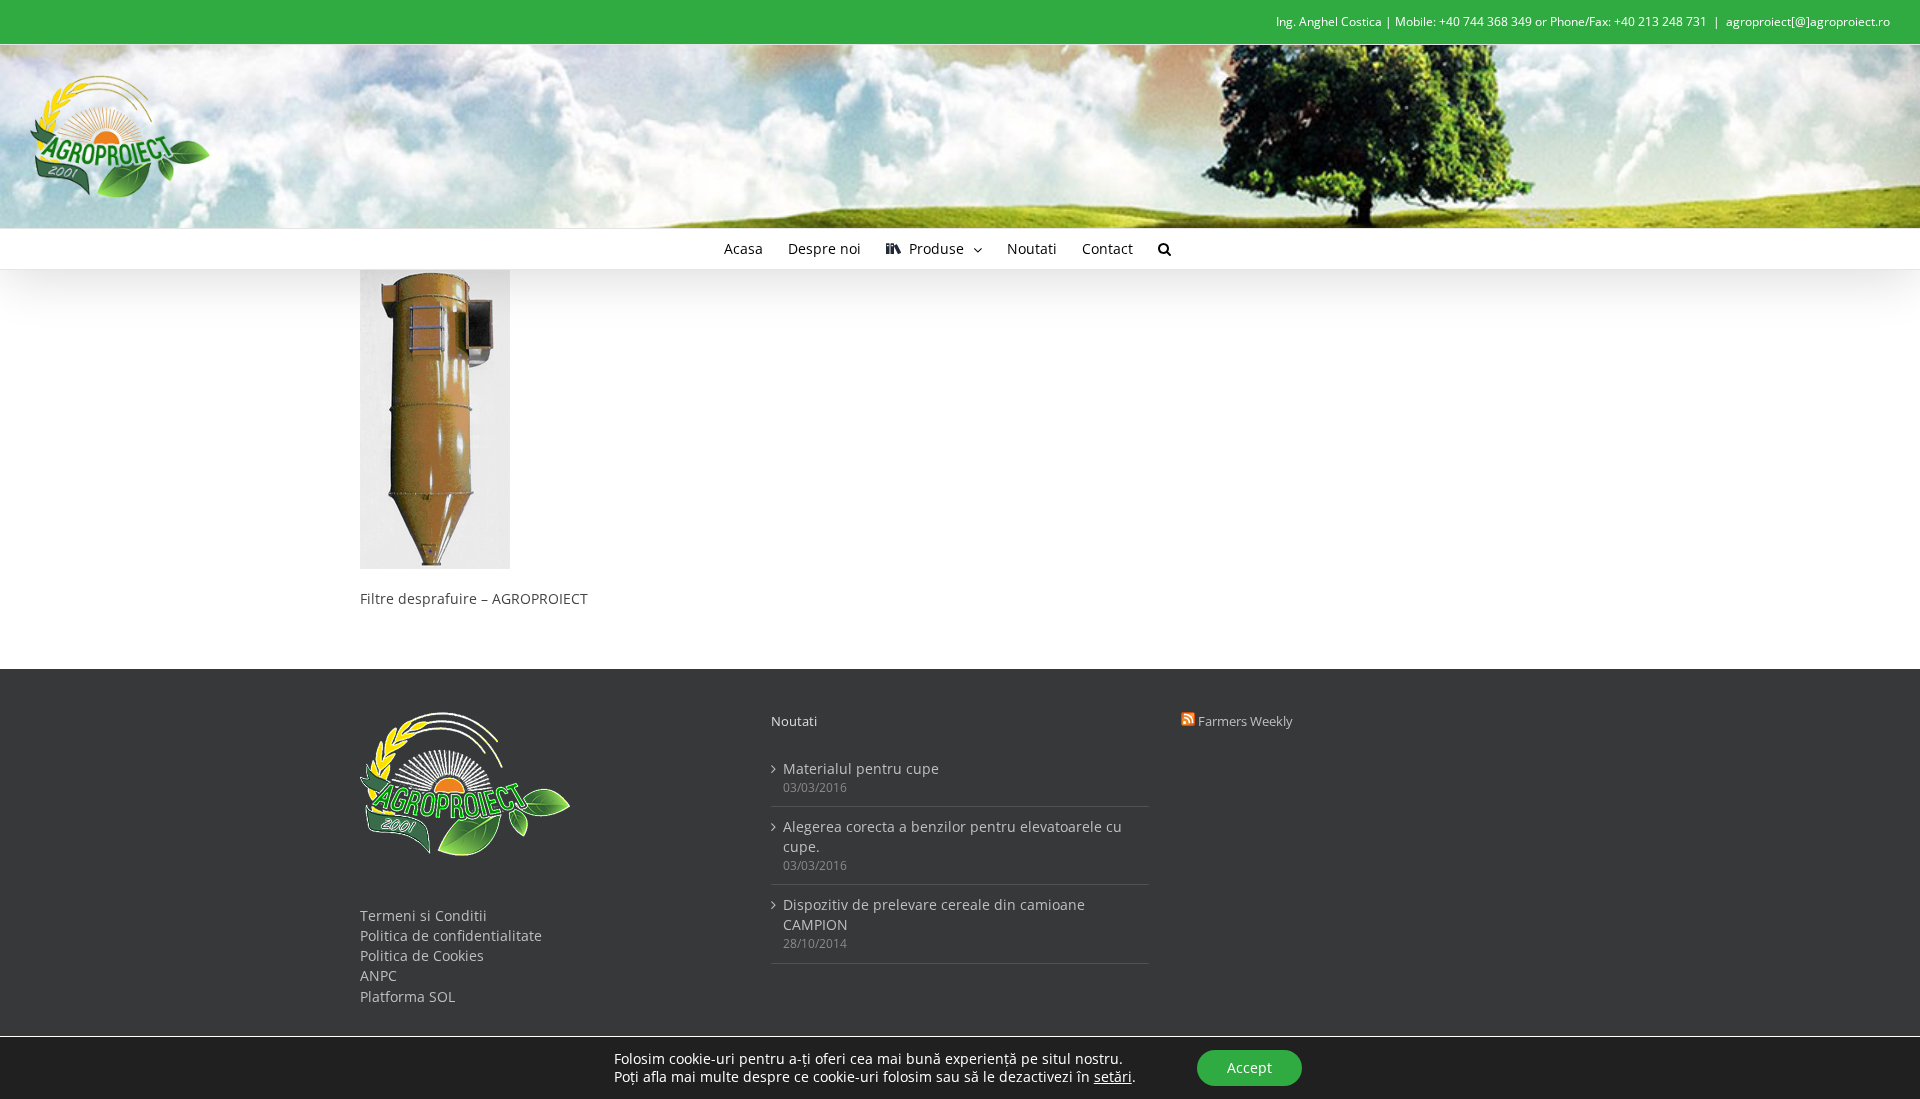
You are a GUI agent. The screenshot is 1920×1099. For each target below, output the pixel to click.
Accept (1249, 1067)
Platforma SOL (407, 996)
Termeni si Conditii (423, 915)
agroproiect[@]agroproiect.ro (1808, 21)
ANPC (378, 975)
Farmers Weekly (1245, 721)
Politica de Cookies (422, 955)
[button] (1164, 249)
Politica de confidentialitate (451, 935)
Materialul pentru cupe (861, 768)
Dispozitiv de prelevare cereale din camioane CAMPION (934, 914)
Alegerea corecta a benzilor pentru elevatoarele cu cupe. (952, 836)
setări (1113, 1077)
